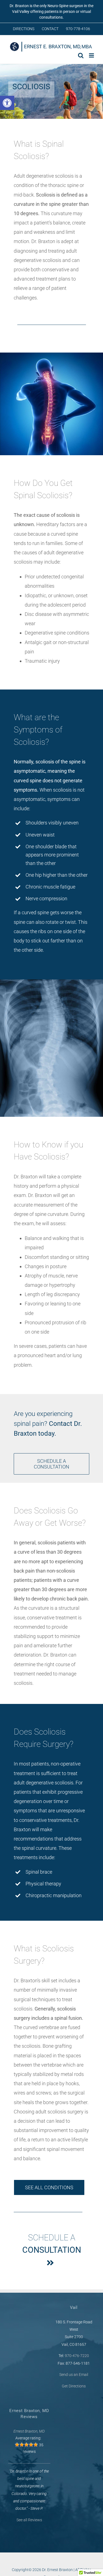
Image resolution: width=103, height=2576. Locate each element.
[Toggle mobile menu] (92, 55)
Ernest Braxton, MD (29, 2431)
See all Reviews (29, 2520)
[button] (7, 103)
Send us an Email (74, 2375)
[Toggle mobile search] (81, 55)
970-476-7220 (77, 2356)
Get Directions (74, 2386)
